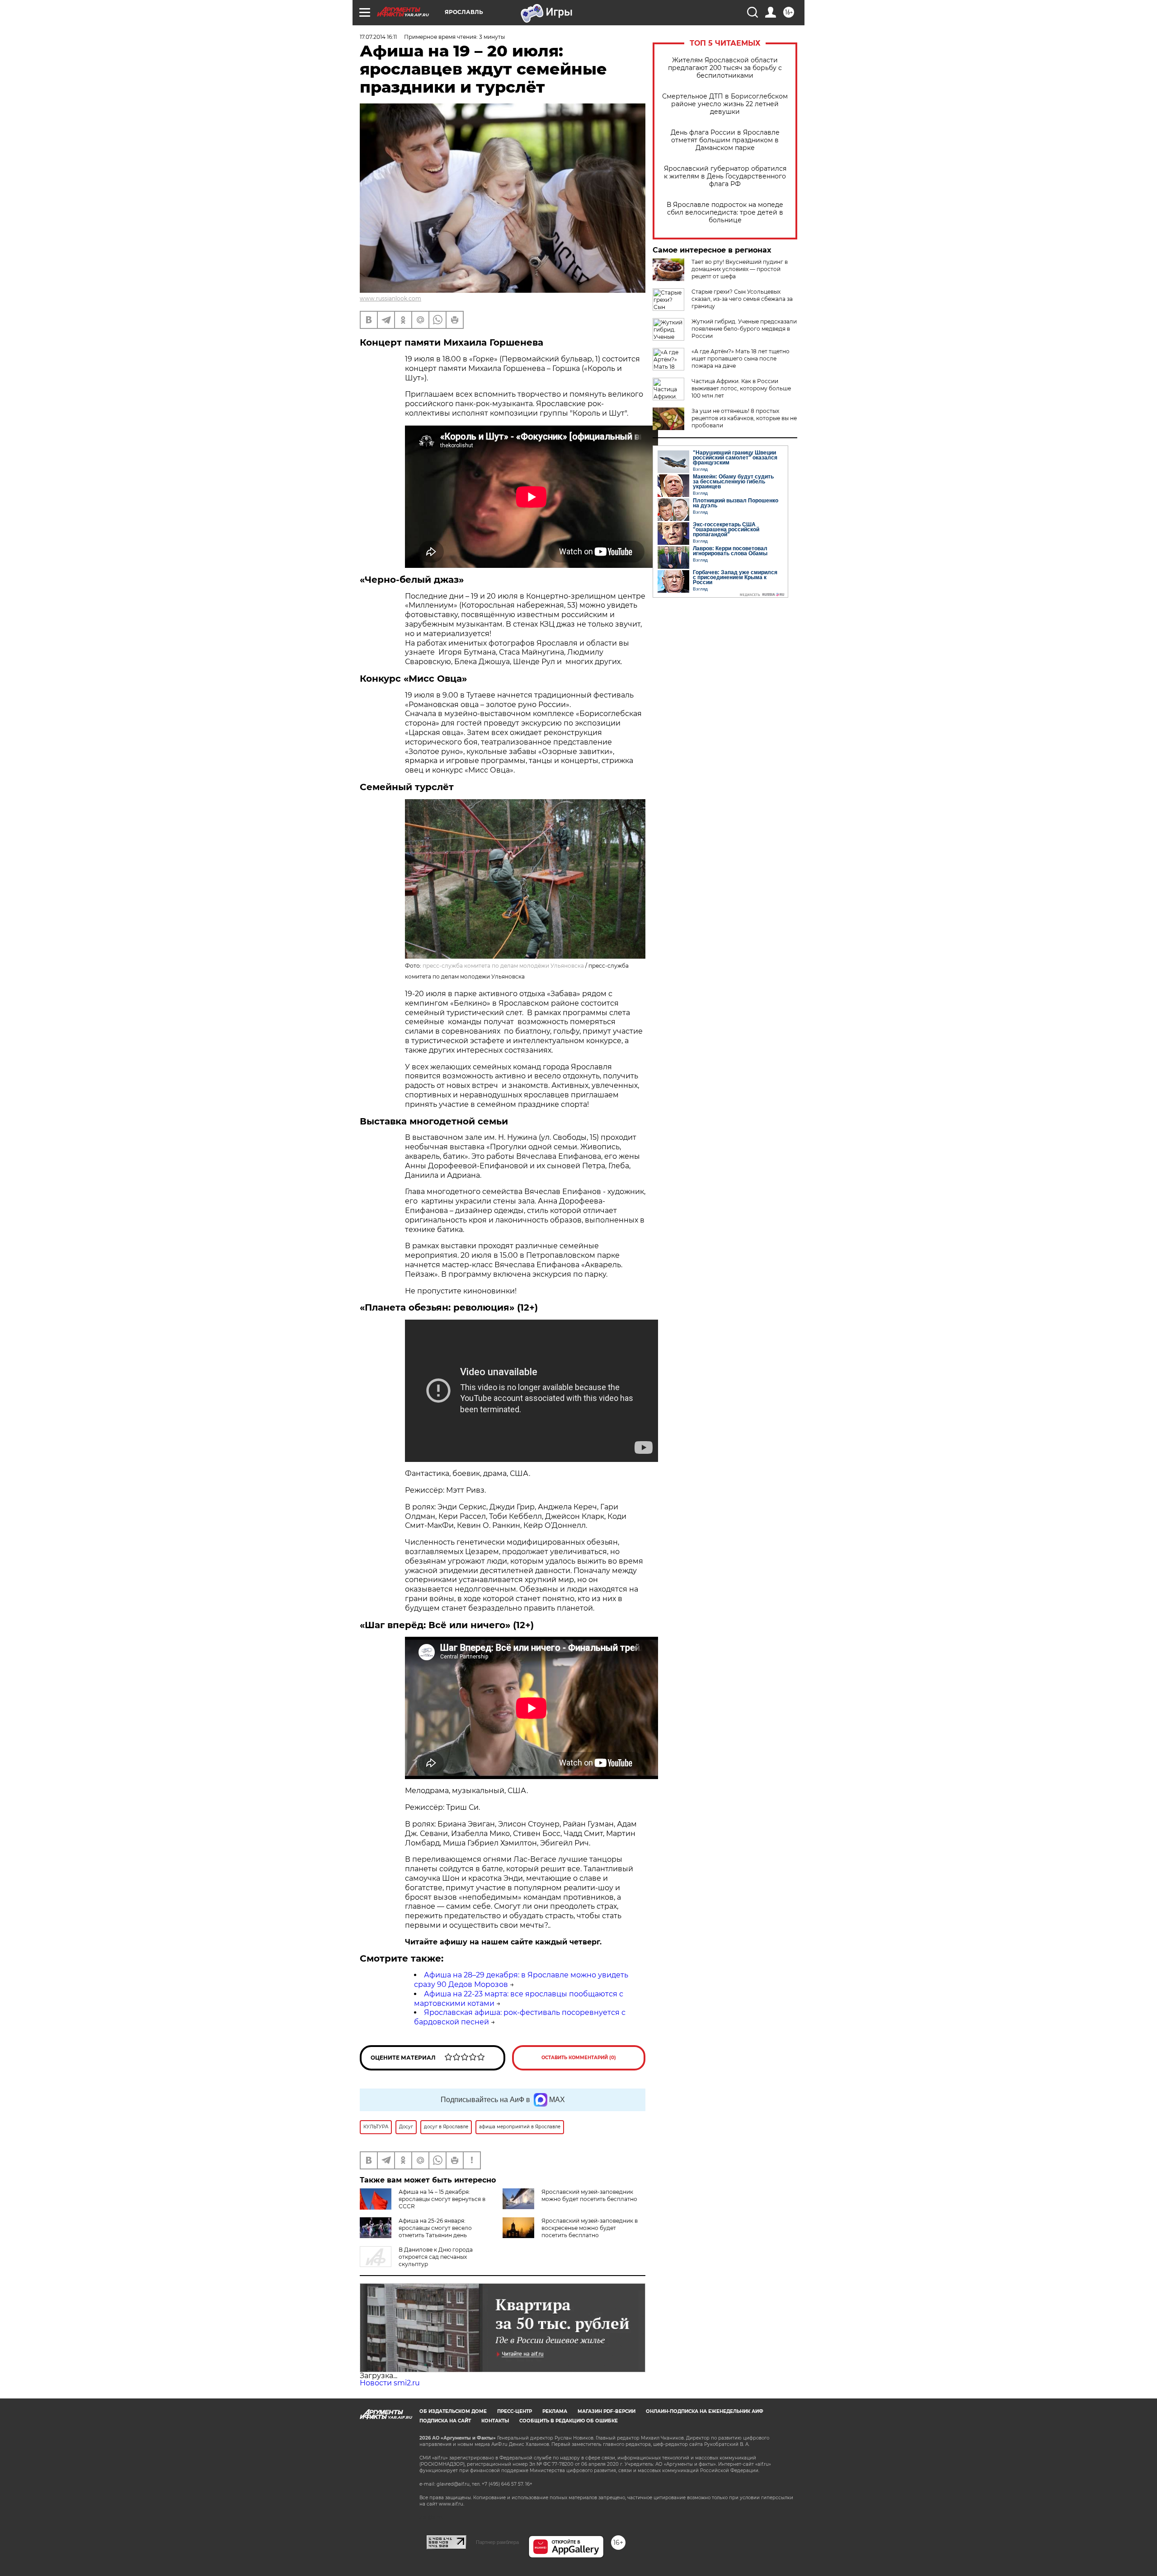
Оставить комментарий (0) (579, 2058)
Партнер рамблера (497, 2542)
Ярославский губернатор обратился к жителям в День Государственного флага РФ (725, 176)
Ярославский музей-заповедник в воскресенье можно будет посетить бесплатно (590, 2228)
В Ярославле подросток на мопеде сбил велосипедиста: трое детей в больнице (725, 213)
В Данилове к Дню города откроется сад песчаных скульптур (436, 2257)
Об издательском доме (453, 2411)
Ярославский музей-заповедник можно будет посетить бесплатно (589, 2195)
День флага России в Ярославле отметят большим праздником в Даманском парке (725, 140)
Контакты (495, 2421)
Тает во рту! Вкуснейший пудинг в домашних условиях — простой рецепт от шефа (740, 269)
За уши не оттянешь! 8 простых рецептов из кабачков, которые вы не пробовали (744, 418)
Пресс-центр (515, 2411)
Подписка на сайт (445, 2421)
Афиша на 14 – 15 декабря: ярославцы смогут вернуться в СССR (442, 2199)
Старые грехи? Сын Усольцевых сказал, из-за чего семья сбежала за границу (742, 299)
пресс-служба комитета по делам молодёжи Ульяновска (503, 966)
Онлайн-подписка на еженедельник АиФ (705, 2411)
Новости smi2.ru (390, 2383)
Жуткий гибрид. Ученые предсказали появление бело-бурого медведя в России (744, 329)
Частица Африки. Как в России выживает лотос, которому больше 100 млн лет (741, 388)
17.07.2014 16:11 (378, 37)
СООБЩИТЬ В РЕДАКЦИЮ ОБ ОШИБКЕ (569, 2421)
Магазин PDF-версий (607, 2411)
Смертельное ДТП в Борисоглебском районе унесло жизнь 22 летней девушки (725, 104)
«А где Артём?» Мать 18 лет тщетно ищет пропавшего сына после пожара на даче (741, 358)
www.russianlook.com (390, 298)
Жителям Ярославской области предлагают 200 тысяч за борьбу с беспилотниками (725, 68)
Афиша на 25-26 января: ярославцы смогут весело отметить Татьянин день (435, 2228)
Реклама (555, 2411)
